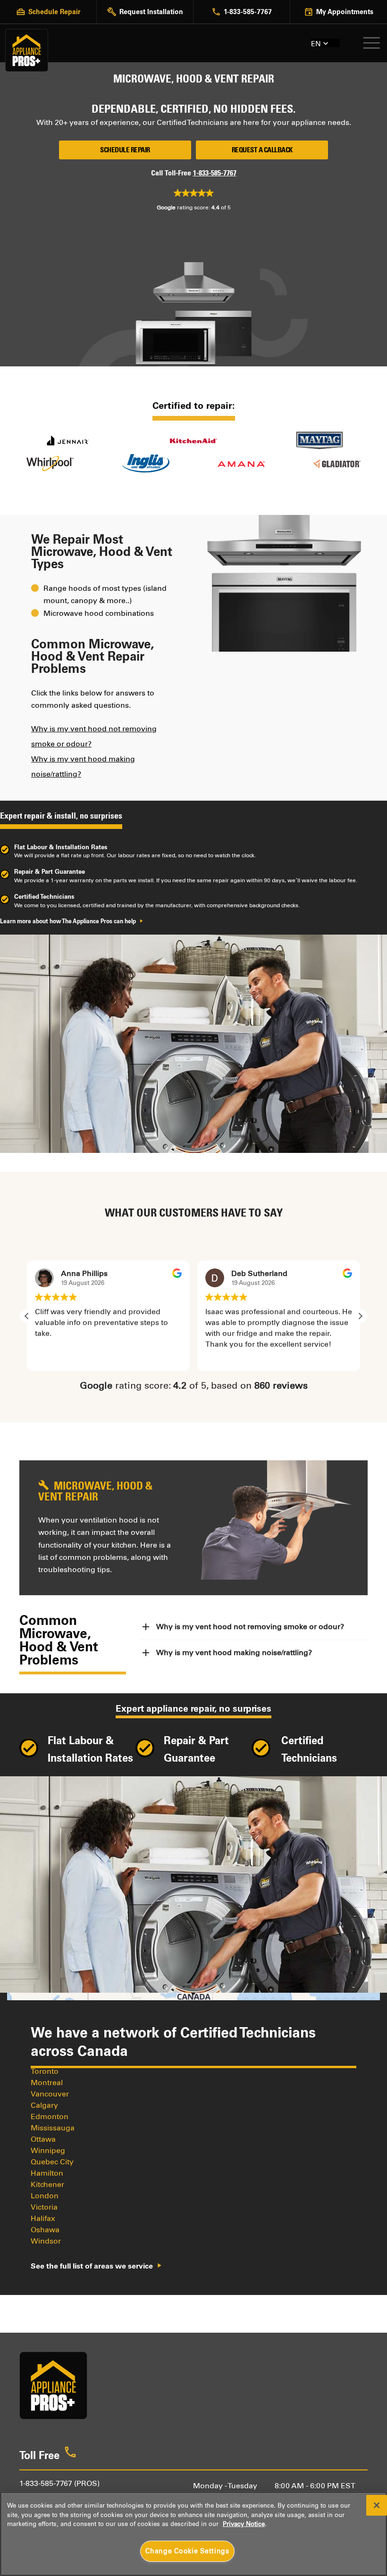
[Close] (377, 2505)
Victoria (44, 2207)
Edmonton (50, 2116)
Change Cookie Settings (187, 2551)
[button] (360, 1316)
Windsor (46, 2241)
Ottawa (43, 2139)
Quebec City (52, 2162)
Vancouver (50, 2094)
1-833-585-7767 (215, 173)
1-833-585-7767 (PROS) (59, 2483)
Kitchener (47, 2184)
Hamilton (47, 2173)
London (45, 2196)
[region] (193, 2534)
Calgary (44, 2105)
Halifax (43, 2218)
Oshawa (45, 2230)
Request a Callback (262, 150)
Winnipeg (48, 2150)
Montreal (47, 2083)
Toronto (45, 2071)
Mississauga (53, 2128)
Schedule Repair (125, 150)
